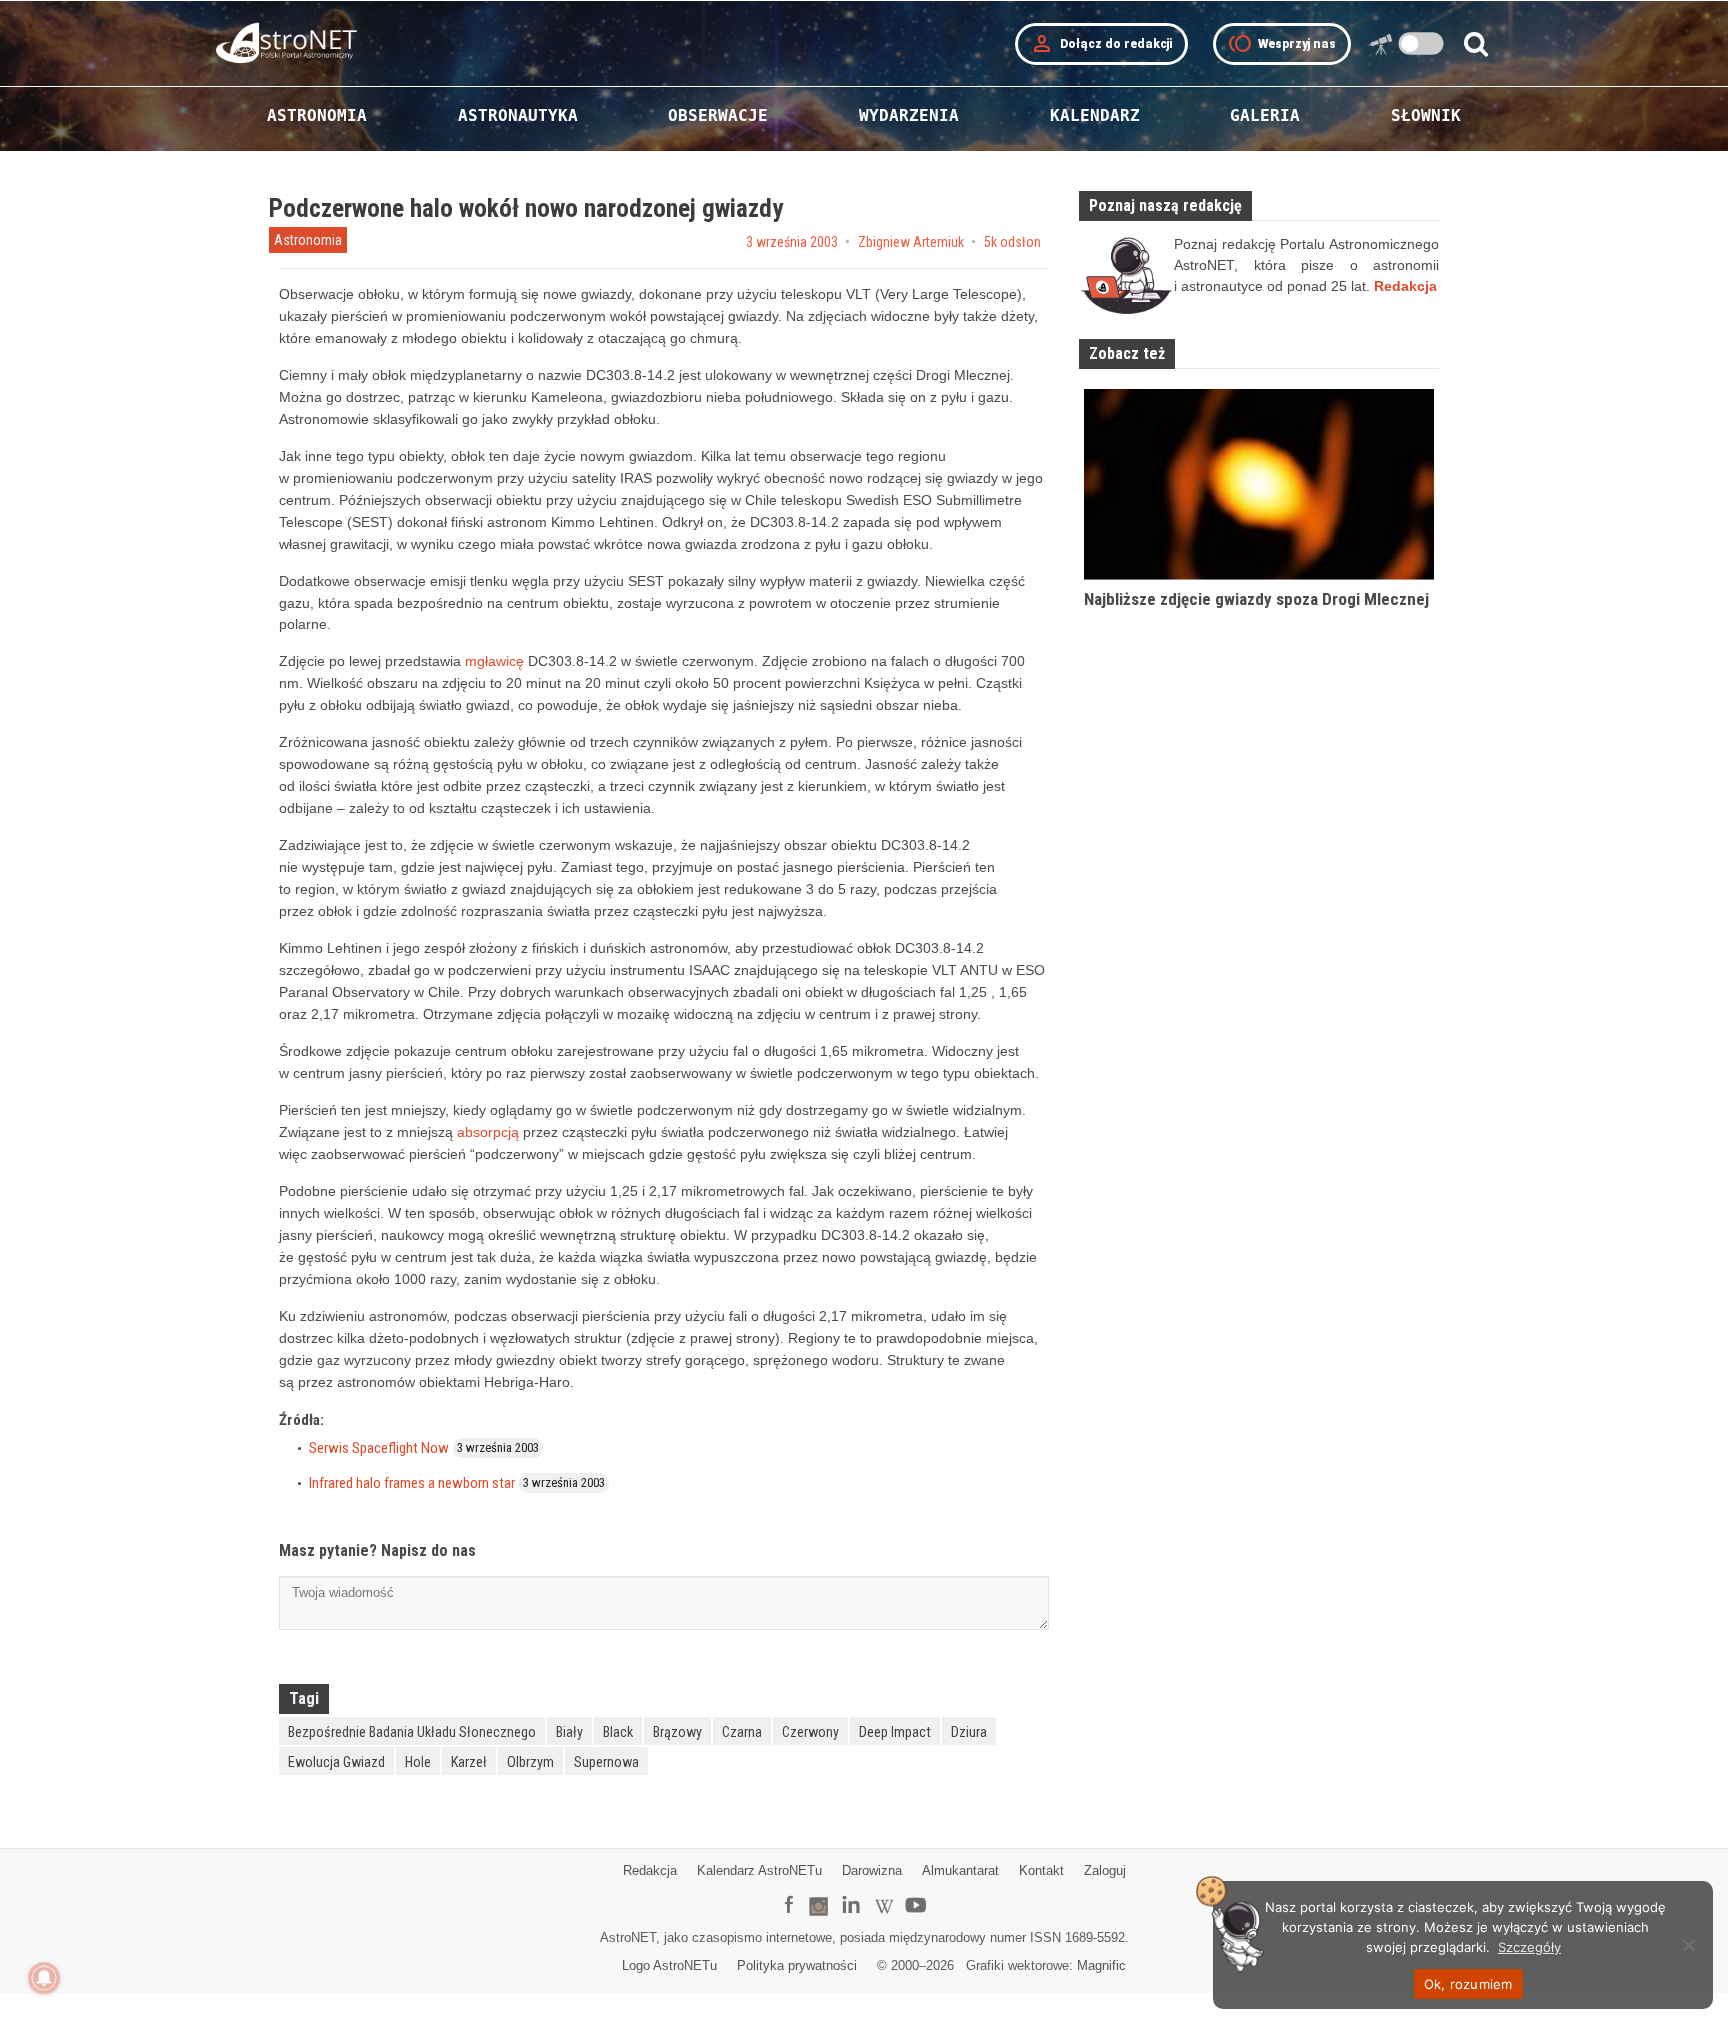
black (618, 1732)
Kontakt (1041, 1870)
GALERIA (1265, 115)
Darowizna (872, 1870)
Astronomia (308, 240)
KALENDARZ (1095, 115)
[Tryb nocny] (1421, 43)
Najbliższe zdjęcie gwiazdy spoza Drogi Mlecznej (1256, 599)
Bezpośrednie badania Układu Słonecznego (412, 1732)
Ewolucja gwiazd (336, 1762)
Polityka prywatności (797, 1965)
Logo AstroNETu (669, 1965)
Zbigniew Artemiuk (911, 242)
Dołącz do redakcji (1101, 44)
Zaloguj (1105, 1870)
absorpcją (488, 1132)
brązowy (677, 1732)
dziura (969, 1732)
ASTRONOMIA (317, 115)
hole (418, 1762)
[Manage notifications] (44, 1978)
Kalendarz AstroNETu (759, 1870)
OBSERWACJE (718, 115)
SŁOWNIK (1426, 115)
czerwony (810, 1732)
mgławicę (494, 661)
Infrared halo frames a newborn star (412, 1483)
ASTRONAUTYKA (518, 115)
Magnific (1101, 1965)
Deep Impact (895, 1732)
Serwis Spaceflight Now (379, 1448)
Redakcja (650, 1870)
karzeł (469, 1762)
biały (569, 1732)
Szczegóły (1529, 1947)
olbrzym (530, 1762)
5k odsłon (1012, 242)
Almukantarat (960, 1870)
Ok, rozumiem (1468, 1984)
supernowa (606, 1762)
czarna (742, 1732)
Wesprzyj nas (1282, 44)
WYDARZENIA (909, 115)
